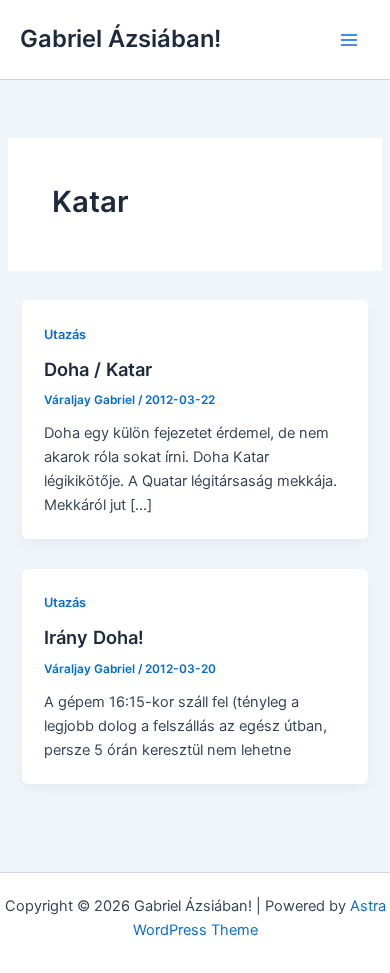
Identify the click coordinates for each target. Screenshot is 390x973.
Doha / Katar (98, 369)
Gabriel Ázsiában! (120, 38)
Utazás (65, 334)
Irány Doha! (94, 637)
